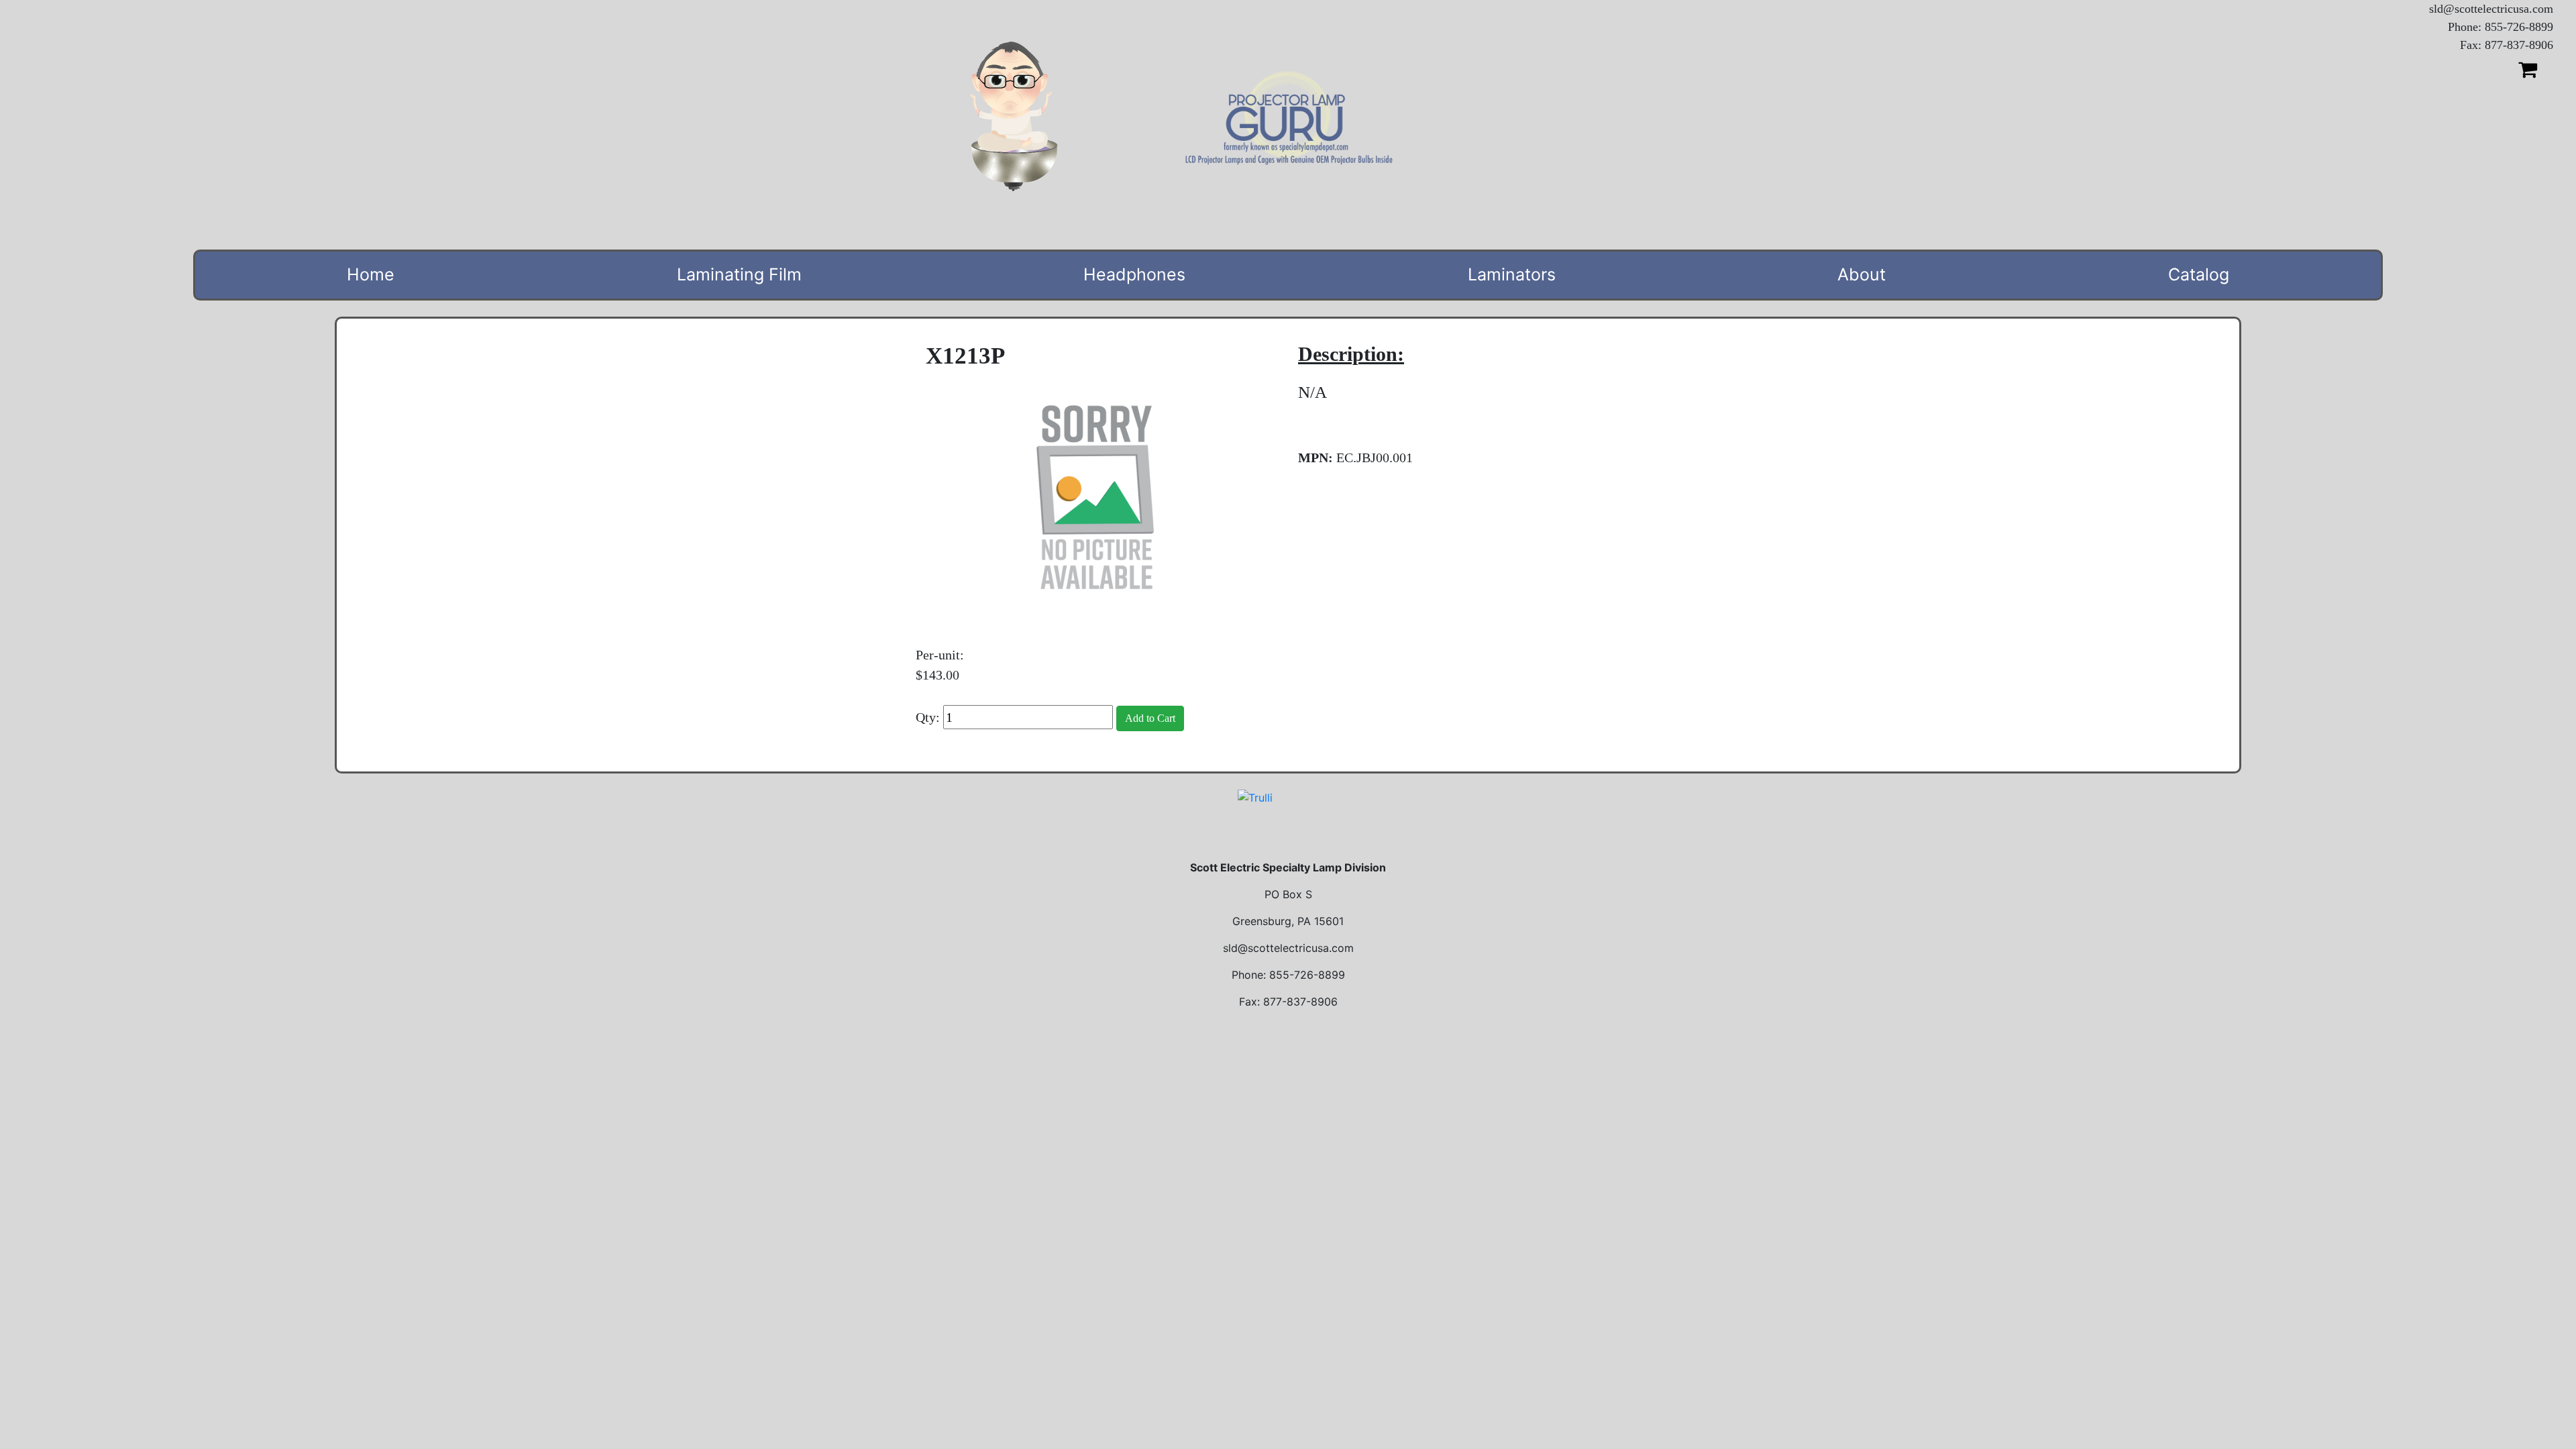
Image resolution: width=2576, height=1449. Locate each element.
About (1862, 274)
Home (371, 274)
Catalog (2199, 274)
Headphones (1134, 274)
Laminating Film (739, 274)
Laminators (1512, 274)
